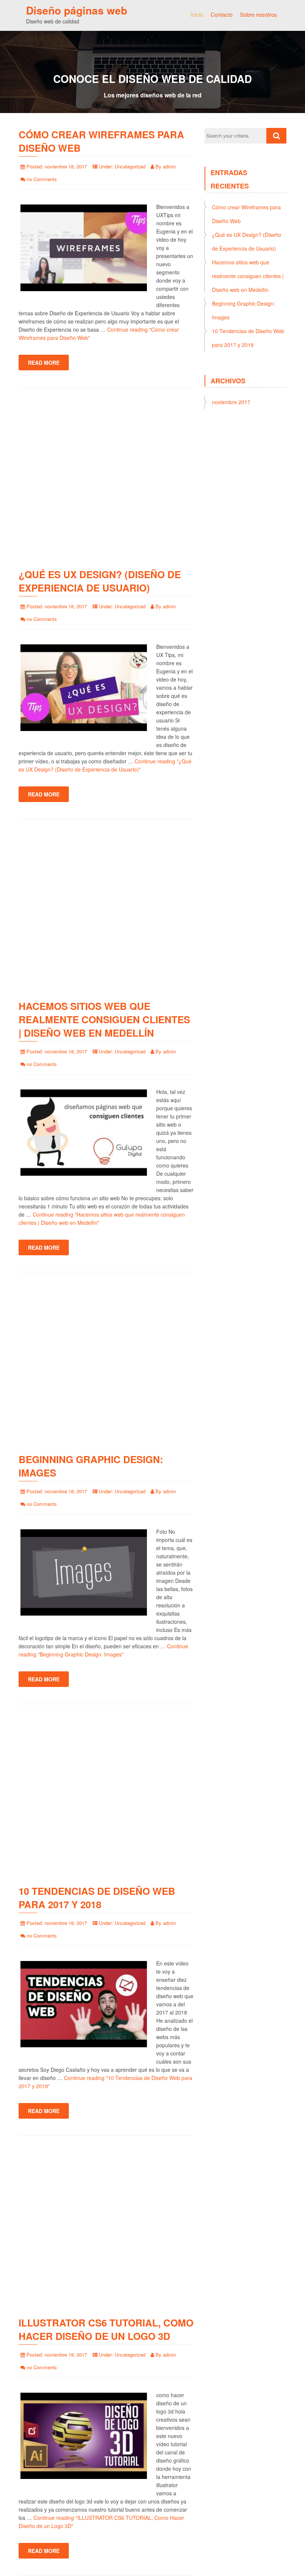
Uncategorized (130, 166)
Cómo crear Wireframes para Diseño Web (101, 141)
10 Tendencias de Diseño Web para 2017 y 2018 (97, 1898)
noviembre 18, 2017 (66, 166)
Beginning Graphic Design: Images (91, 1466)
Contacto (221, 14)
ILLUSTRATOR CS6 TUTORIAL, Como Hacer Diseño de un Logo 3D (106, 2329)
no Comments (42, 179)
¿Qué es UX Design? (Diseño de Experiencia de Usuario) (100, 581)
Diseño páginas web (77, 10)
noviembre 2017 (231, 402)
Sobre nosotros (259, 14)
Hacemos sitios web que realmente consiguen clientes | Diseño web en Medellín (104, 1019)
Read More (44, 363)
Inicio (197, 14)
